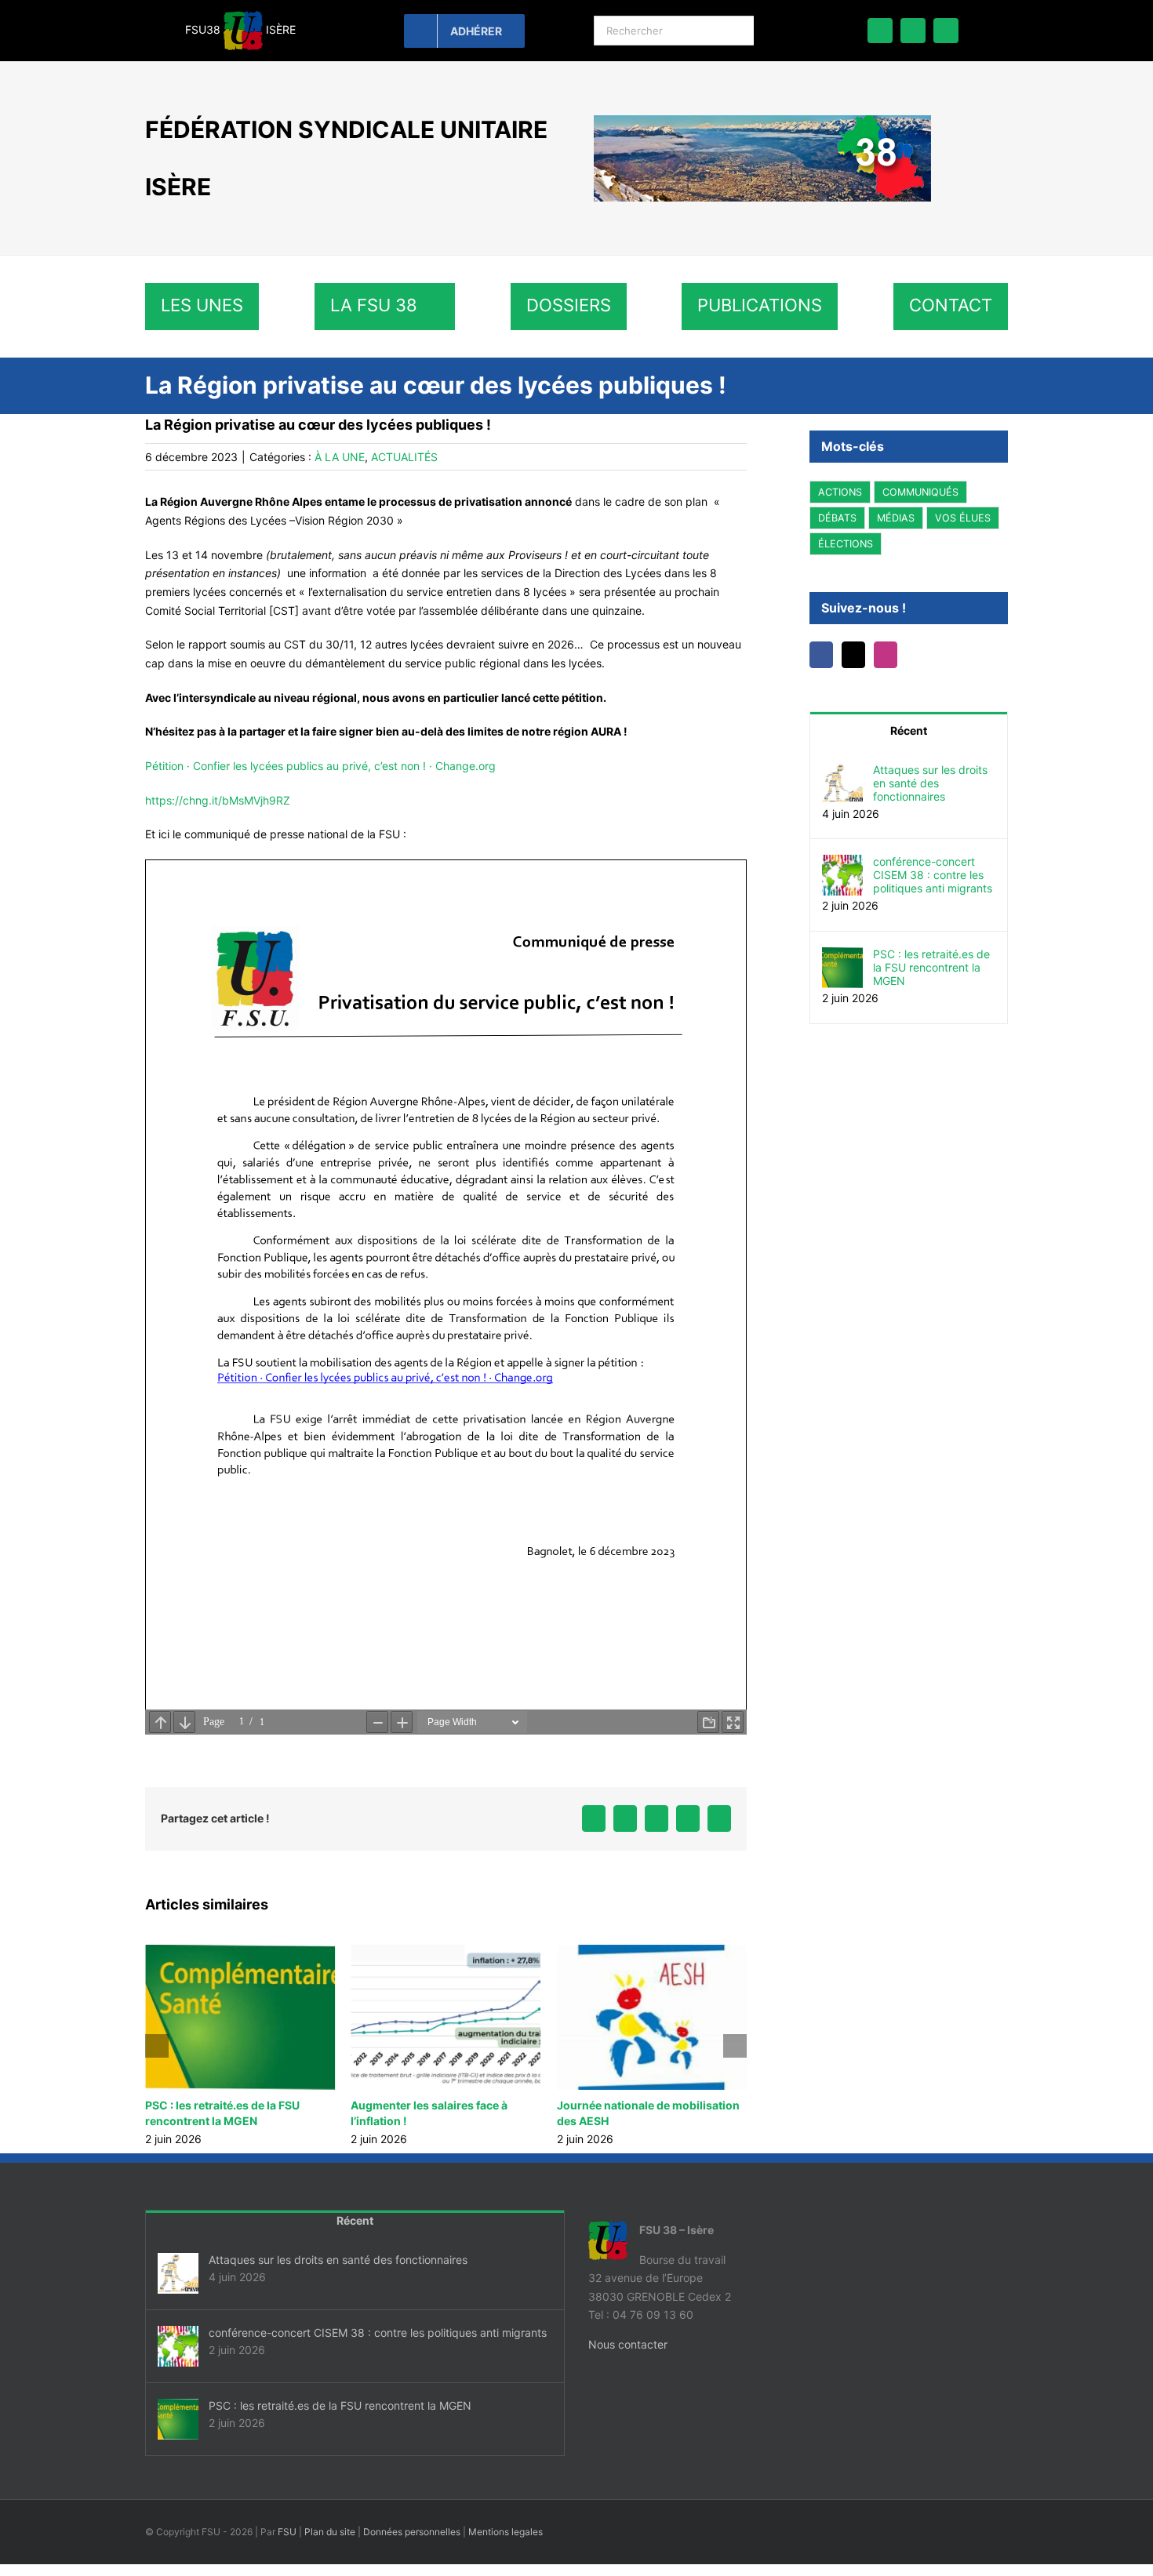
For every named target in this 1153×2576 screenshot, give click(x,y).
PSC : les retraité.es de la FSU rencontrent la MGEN (931, 967)
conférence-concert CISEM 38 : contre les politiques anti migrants (933, 875)
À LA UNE (340, 457)
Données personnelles (412, 2532)
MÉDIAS (896, 518)
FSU (287, 2532)
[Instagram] (893, 655)
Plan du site (330, 2532)
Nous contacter (628, 2344)
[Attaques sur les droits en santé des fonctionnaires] (842, 772)
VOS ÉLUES (963, 518)
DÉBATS (837, 518)
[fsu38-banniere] (762, 120)
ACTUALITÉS (404, 457)
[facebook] (880, 31)
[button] (157, 2046)
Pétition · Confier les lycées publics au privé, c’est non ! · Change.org (320, 766)
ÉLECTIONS (846, 544)
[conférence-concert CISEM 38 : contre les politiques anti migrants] (842, 864)
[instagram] (946, 31)
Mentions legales (506, 2532)
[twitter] (913, 31)
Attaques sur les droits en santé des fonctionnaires (930, 783)
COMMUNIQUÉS (920, 492)
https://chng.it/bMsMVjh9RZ (218, 800)
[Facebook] (823, 655)
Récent (909, 730)
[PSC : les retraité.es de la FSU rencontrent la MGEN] (842, 956)
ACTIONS (840, 492)
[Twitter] (858, 655)
